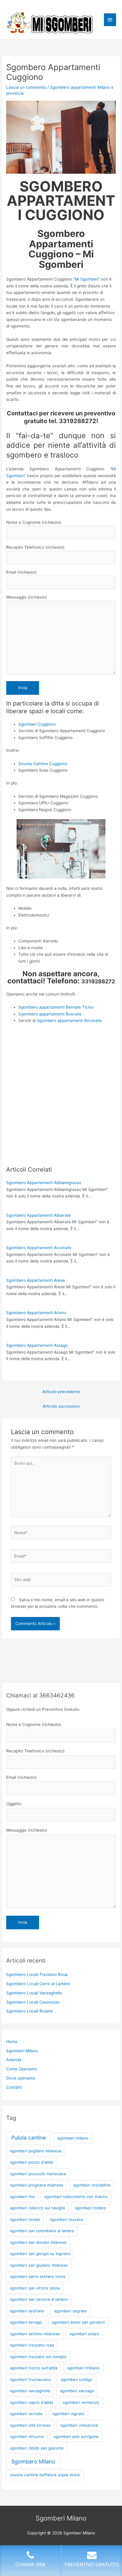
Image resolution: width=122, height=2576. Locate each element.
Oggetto (14, 1804)
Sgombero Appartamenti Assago (37, 1345)
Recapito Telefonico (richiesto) (35, 547)
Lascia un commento (26, 87)
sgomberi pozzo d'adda (32, 2162)
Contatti (14, 2087)
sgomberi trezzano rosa (32, 2345)
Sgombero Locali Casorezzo (33, 2002)
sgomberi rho (22, 2197)
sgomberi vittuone (27, 2436)
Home (12, 2042)
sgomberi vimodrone (79, 2425)
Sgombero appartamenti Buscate (50, 1014)
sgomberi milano (73, 2138)
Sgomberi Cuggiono (37, 724)
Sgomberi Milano (22, 2051)
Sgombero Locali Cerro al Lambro (38, 1984)
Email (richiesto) (21, 572)
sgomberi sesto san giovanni (78, 2322)
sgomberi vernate (26, 2414)
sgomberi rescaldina (92, 2185)
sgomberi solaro (84, 2334)
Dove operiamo (21, 2078)
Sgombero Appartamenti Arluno (36, 1313)
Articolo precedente (61, 1392)
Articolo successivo (61, 1406)
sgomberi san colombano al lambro (42, 2231)
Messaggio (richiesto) (27, 597)
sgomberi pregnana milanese (37, 2185)
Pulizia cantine (29, 2138)
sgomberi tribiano (83, 2368)
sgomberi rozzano (67, 2219)
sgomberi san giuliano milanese (39, 2265)
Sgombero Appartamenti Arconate (39, 1248)
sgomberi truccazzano (30, 2379)
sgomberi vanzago (77, 2391)
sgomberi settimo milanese (35, 2334)
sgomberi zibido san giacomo (37, 2448)
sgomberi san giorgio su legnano (40, 2254)
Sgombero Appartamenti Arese (36, 1280)
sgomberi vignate (68, 2414)
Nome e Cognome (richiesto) (34, 522)
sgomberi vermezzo (81, 2402)
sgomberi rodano (91, 2208)
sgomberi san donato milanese (38, 2242)
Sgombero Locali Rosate (29, 2011)
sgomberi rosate (25, 2219)
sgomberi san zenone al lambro (39, 2299)
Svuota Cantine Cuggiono (43, 764)
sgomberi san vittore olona (35, 2288)
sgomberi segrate (70, 2311)
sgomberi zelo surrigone (76, 2436)
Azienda (14, 2060)
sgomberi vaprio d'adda (32, 2402)
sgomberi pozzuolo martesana (38, 2174)
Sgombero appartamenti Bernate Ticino (56, 1007)
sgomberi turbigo (77, 2379)
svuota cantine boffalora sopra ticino (45, 2475)
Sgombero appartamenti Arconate (69, 1020)
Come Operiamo (22, 2069)
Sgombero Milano (33, 2462)
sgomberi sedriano (27, 2311)
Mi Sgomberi (86, 279)
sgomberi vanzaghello (30, 2391)
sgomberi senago (26, 2322)
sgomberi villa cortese (30, 2425)
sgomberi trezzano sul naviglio (38, 2357)
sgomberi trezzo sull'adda (34, 2368)
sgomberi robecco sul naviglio (38, 2208)
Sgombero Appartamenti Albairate (38, 1215)
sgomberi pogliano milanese (36, 2151)
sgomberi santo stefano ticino (38, 2276)
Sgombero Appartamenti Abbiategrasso (44, 1183)
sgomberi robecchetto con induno (76, 2197)
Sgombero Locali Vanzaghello (34, 1993)
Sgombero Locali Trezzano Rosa (37, 1974)
